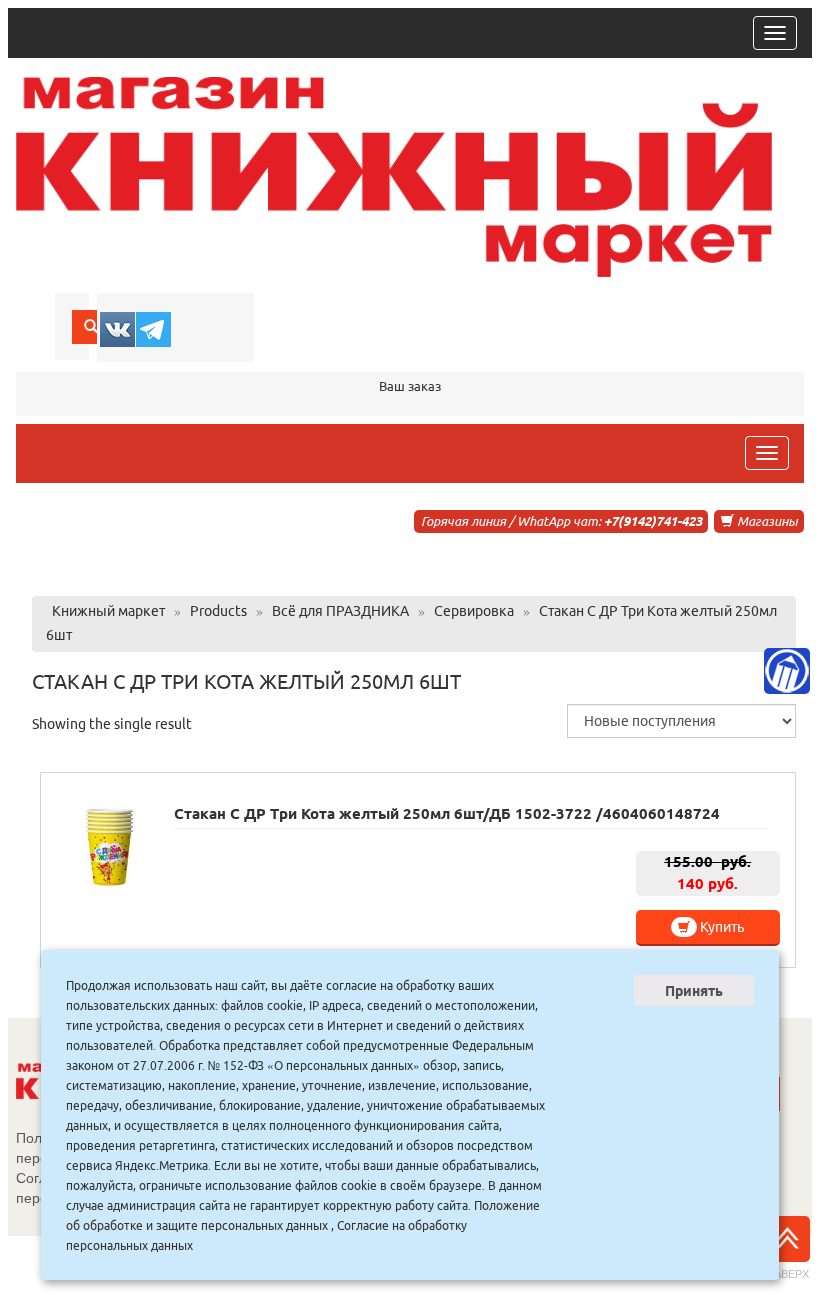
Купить (720, 927)
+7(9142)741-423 (653, 521)
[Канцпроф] (787, 671)
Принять (694, 991)
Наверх (787, 1274)
